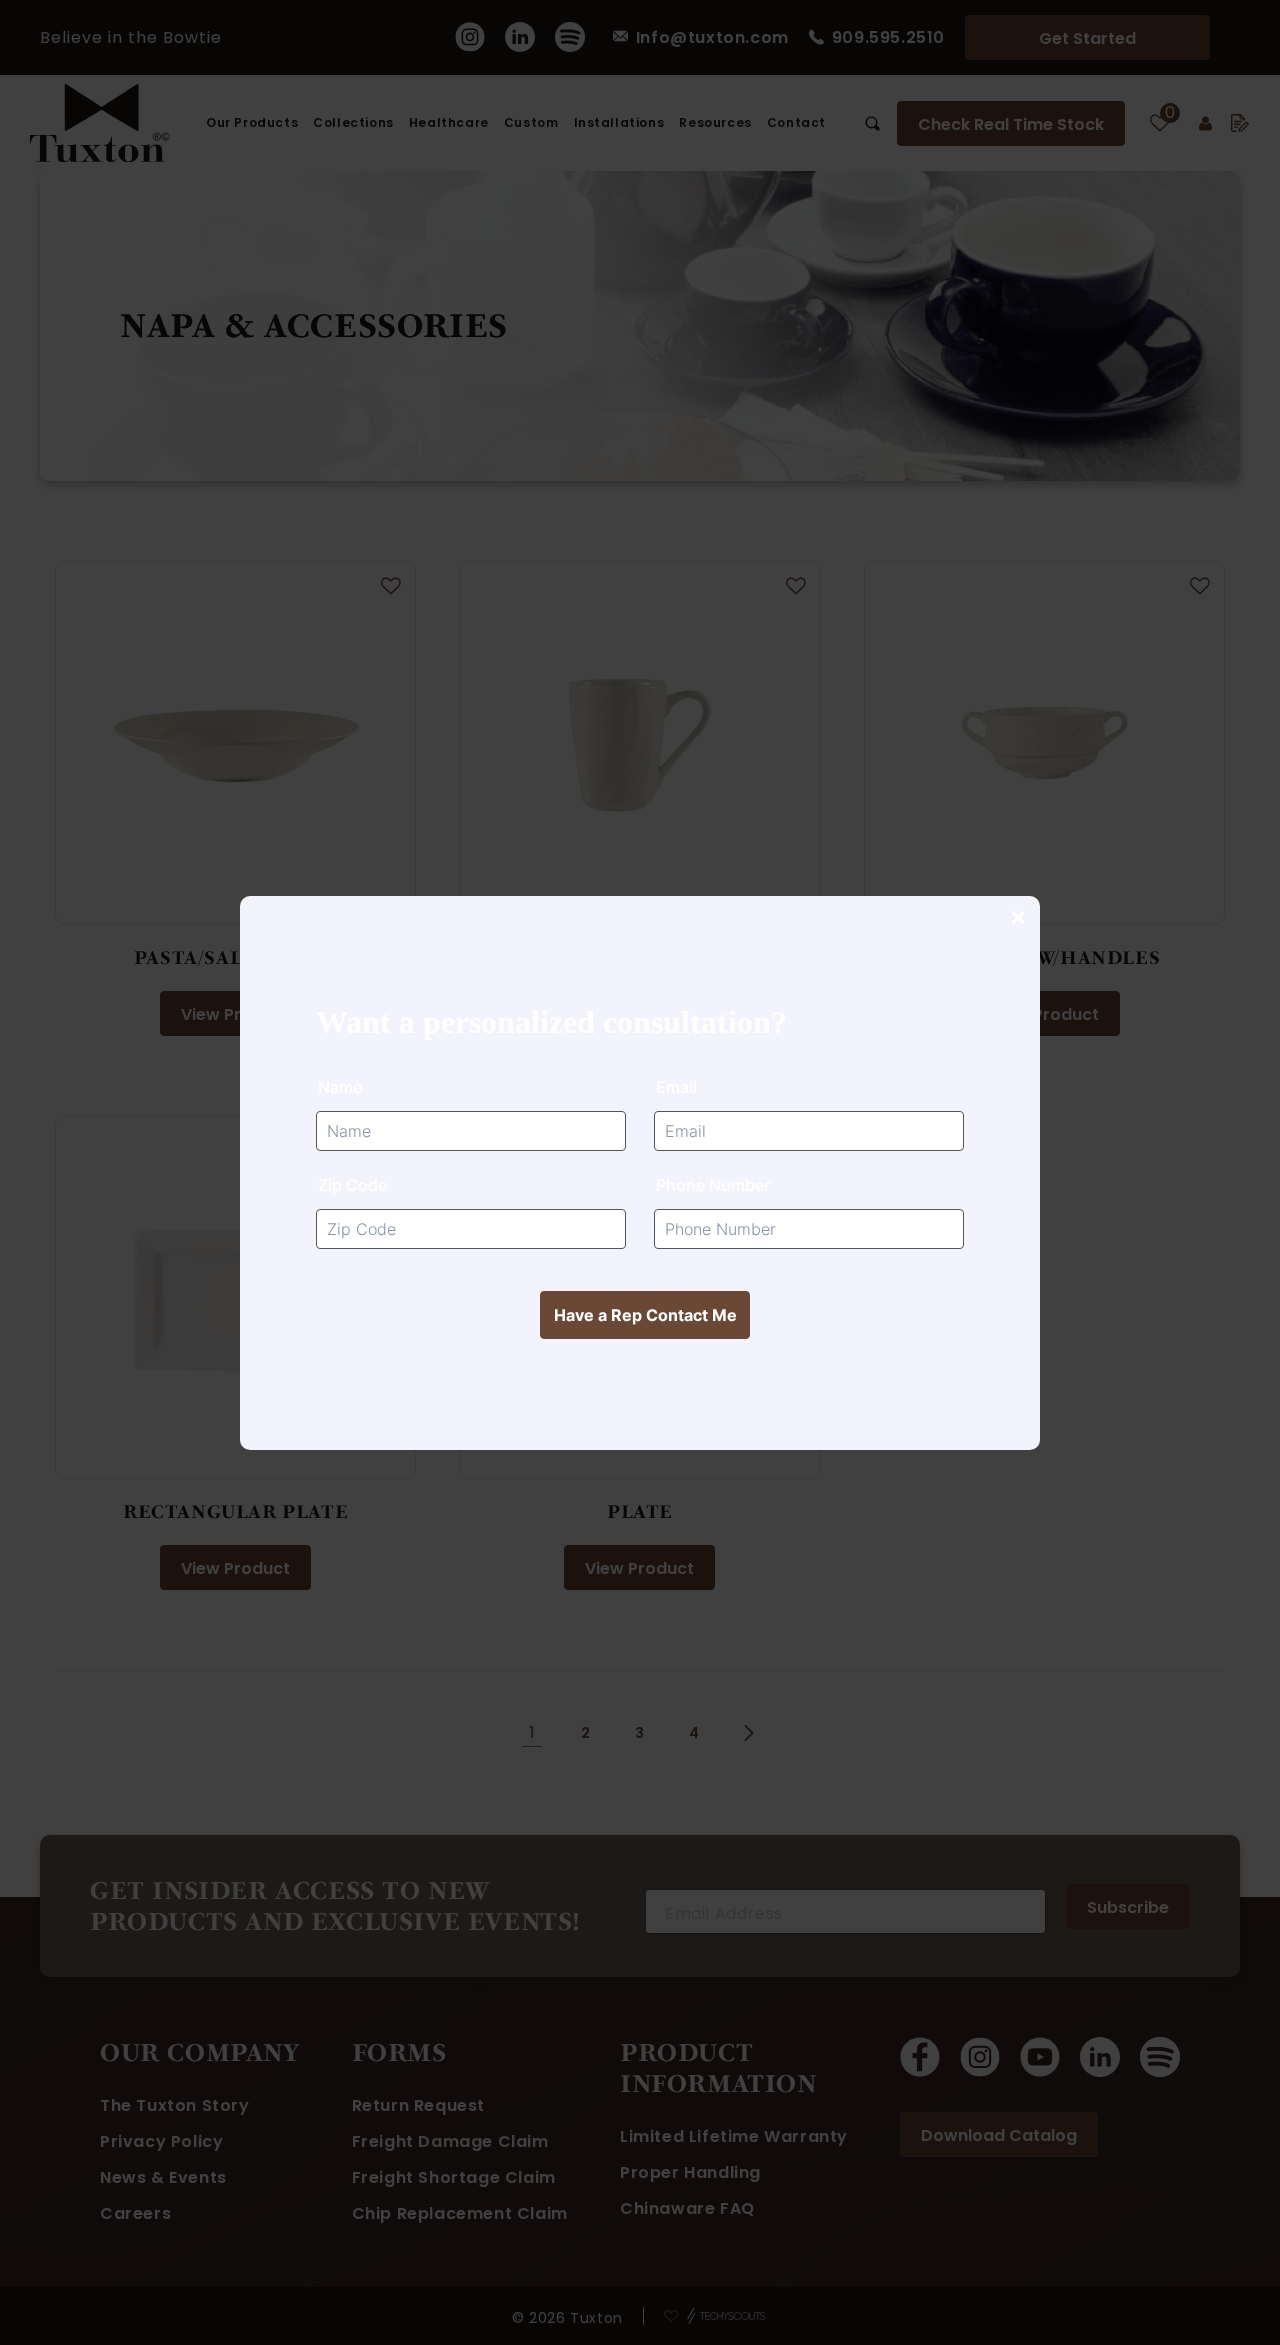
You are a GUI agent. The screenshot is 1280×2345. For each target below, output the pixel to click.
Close (1017, 919)
